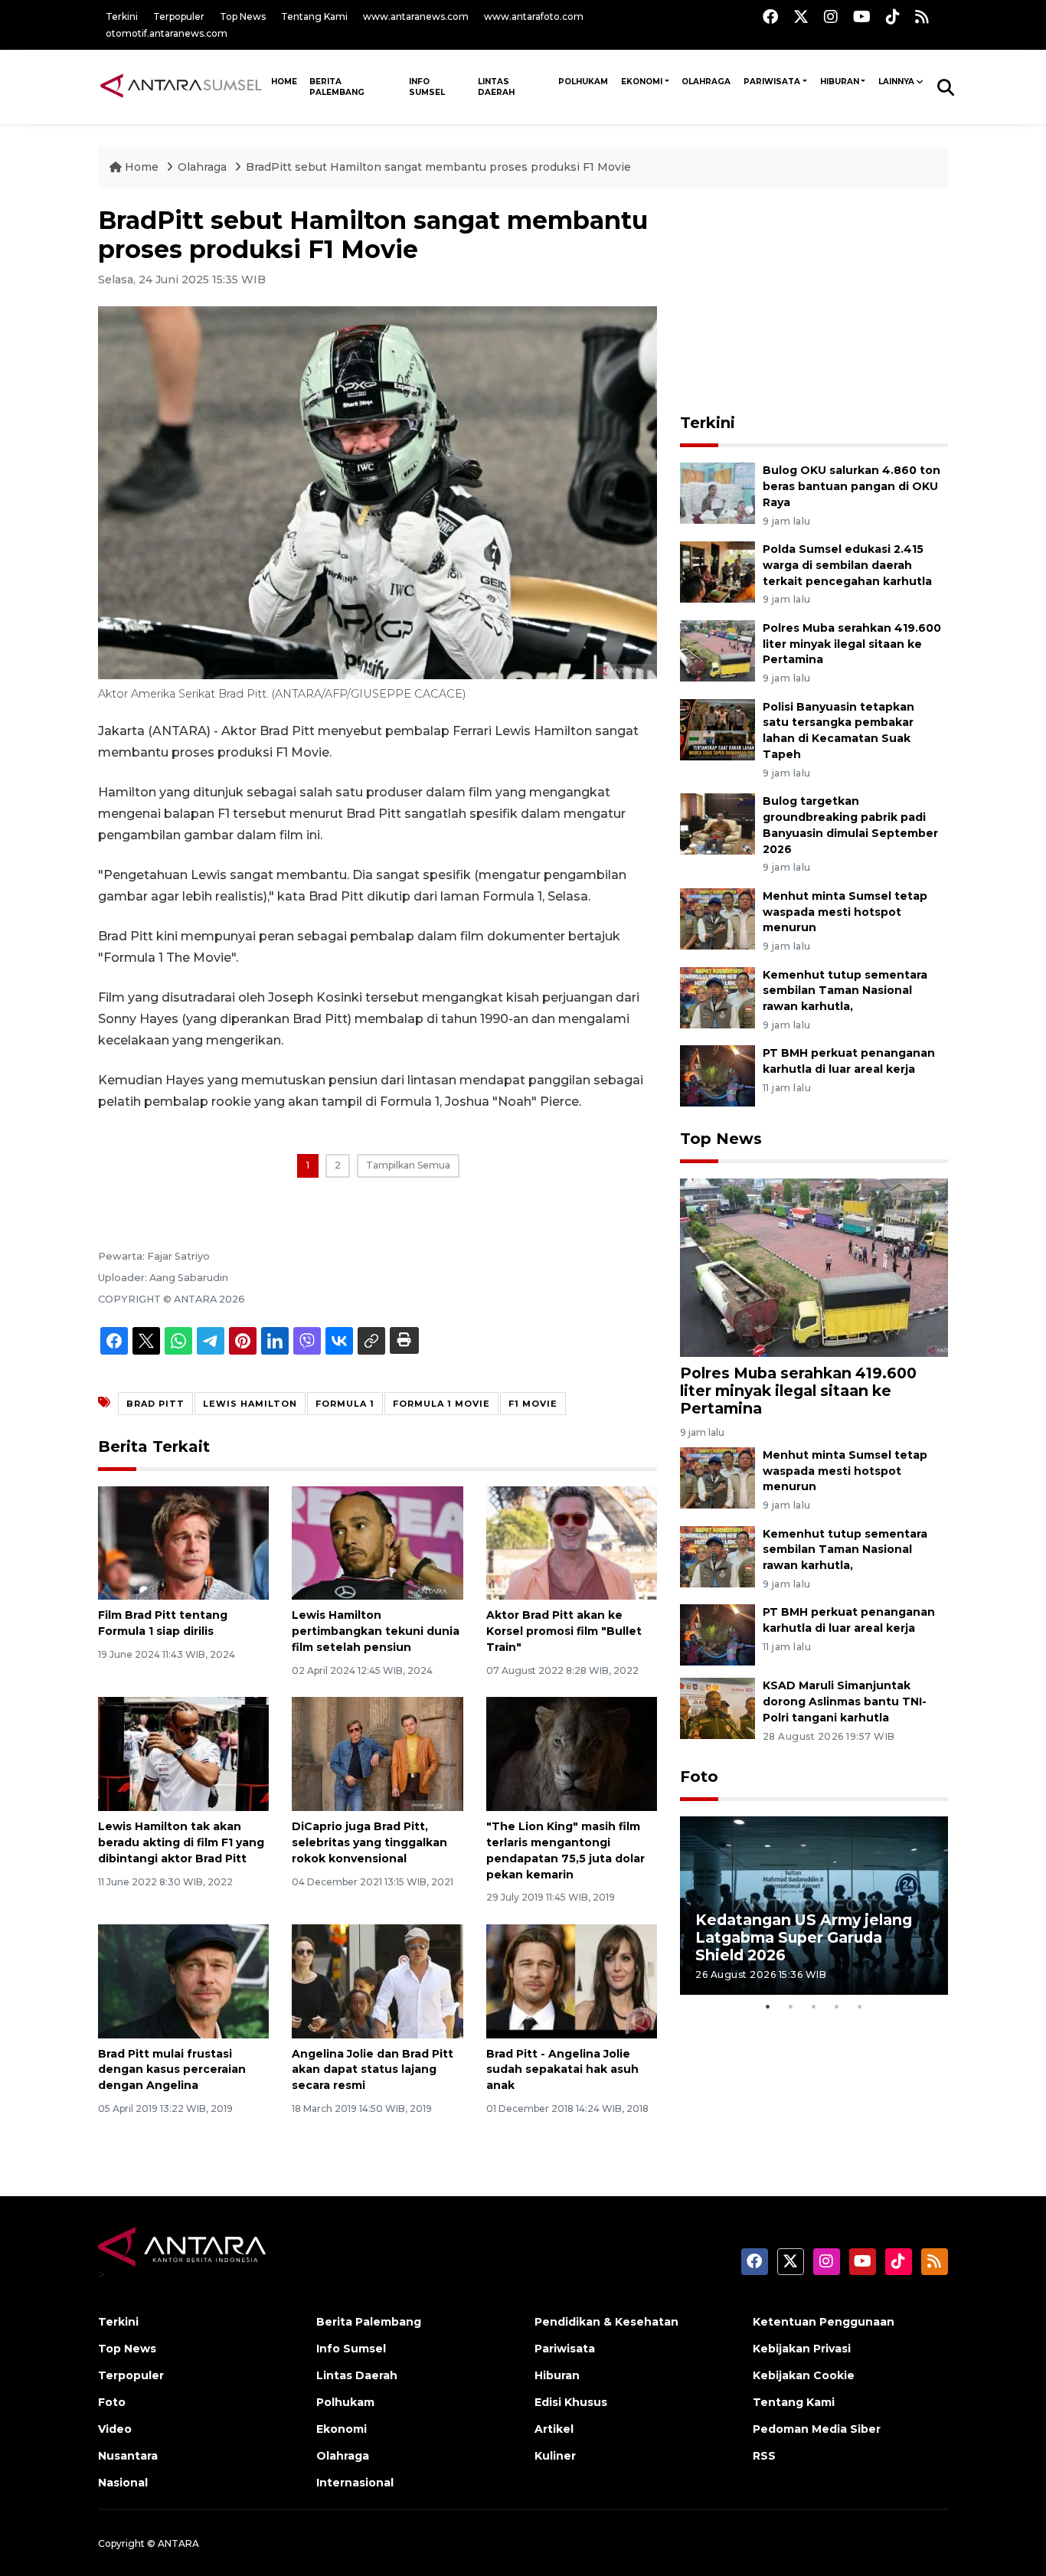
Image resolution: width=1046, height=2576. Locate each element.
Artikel (554, 2429)
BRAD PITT (155, 1404)
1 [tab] (768, 2006)
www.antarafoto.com (534, 16)
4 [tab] (837, 2006)
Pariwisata (772, 82)
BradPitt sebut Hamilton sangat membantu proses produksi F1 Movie (438, 167)
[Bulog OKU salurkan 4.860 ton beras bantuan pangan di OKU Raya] (717, 492)
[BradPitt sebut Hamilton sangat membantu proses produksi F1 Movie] (814, 1267)
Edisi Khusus (571, 2402)
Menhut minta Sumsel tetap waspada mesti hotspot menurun (845, 912)
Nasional (123, 2483)
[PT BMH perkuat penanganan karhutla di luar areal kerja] (717, 1076)
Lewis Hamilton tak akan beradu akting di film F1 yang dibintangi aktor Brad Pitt (181, 1842)
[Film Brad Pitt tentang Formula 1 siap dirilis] (183, 1542)
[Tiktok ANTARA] (893, 16)
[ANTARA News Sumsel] (181, 87)
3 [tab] (814, 2006)
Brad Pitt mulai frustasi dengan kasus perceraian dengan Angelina (172, 2070)
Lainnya (896, 82)
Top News (243, 16)
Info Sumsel (427, 87)
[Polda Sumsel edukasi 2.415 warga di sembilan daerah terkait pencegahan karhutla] (717, 571)
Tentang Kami (314, 16)
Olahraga (706, 82)
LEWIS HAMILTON (250, 1404)
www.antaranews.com (416, 16)
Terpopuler (179, 16)
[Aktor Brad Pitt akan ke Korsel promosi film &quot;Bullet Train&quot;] (572, 1542)
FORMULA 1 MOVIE (441, 1404)
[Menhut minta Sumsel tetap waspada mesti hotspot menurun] (717, 918)
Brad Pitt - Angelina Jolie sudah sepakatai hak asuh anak (562, 2070)
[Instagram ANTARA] (831, 16)
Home (142, 167)
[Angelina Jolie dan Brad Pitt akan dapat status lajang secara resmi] (377, 1980)
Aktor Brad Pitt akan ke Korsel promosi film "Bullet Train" (564, 1631)
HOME (284, 82)
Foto (699, 1777)
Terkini (122, 16)
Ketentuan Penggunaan (824, 2322)
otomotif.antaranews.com (167, 33)
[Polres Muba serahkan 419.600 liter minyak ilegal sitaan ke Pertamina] (717, 650)
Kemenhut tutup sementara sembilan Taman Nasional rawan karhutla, (845, 991)
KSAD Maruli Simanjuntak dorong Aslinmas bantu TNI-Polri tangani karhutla (845, 1702)
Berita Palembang (337, 87)
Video (115, 2429)
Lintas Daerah (496, 87)
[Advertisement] (814, 302)
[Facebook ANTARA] (770, 16)
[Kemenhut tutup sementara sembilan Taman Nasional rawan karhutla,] (717, 997)
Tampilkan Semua (408, 1165)
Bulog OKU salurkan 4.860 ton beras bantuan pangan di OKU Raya (852, 486)
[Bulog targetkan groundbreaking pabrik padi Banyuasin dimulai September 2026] (717, 823)
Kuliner (555, 2456)
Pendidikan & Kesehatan (606, 2322)
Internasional (355, 2483)
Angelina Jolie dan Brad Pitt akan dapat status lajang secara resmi (373, 2070)
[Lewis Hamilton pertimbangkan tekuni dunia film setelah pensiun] (377, 1542)
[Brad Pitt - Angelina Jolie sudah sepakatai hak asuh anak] (572, 1980)
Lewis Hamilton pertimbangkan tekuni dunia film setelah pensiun (376, 1631)
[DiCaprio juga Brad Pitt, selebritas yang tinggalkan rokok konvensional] (377, 1753)
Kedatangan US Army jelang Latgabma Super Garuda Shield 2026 (804, 1937)
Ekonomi (642, 82)
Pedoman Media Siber (817, 2429)
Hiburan (840, 82)
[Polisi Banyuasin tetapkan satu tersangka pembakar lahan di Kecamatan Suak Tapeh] (717, 729)
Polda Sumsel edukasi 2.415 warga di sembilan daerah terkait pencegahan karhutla (847, 565)
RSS (764, 2456)
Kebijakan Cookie (804, 2375)
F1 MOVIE (533, 1404)
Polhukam (583, 82)
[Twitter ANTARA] (801, 16)
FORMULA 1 (345, 1404)
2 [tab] (791, 2006)
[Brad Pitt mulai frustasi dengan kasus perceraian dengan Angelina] (183, 1980)
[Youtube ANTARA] (862, 16)
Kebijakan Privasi (802, 2349)
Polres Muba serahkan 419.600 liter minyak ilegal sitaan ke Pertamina (852, 644)
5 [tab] (860, 2006)
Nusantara (128, 2456)
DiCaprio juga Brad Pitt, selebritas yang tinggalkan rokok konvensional (369, 1842)
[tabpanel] (814, 1906)
